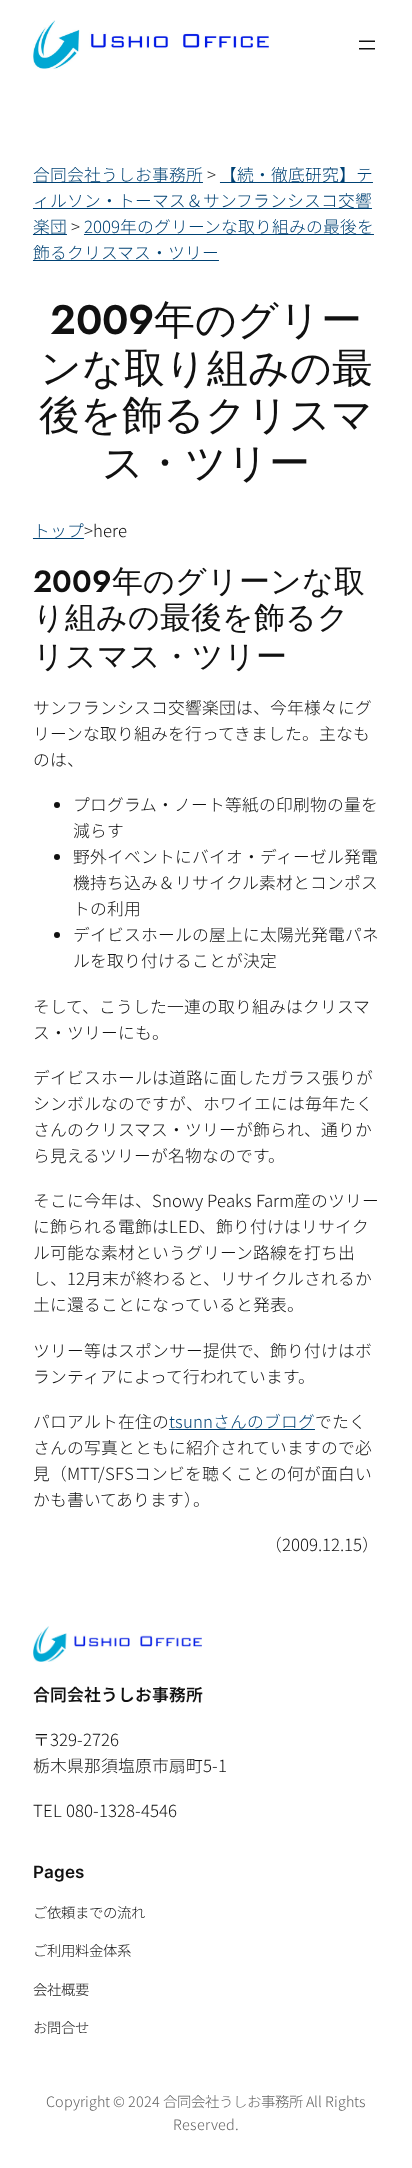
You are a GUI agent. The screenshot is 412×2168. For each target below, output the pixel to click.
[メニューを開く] (367, 45)
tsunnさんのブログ (242, 1421)
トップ (58, 530)
